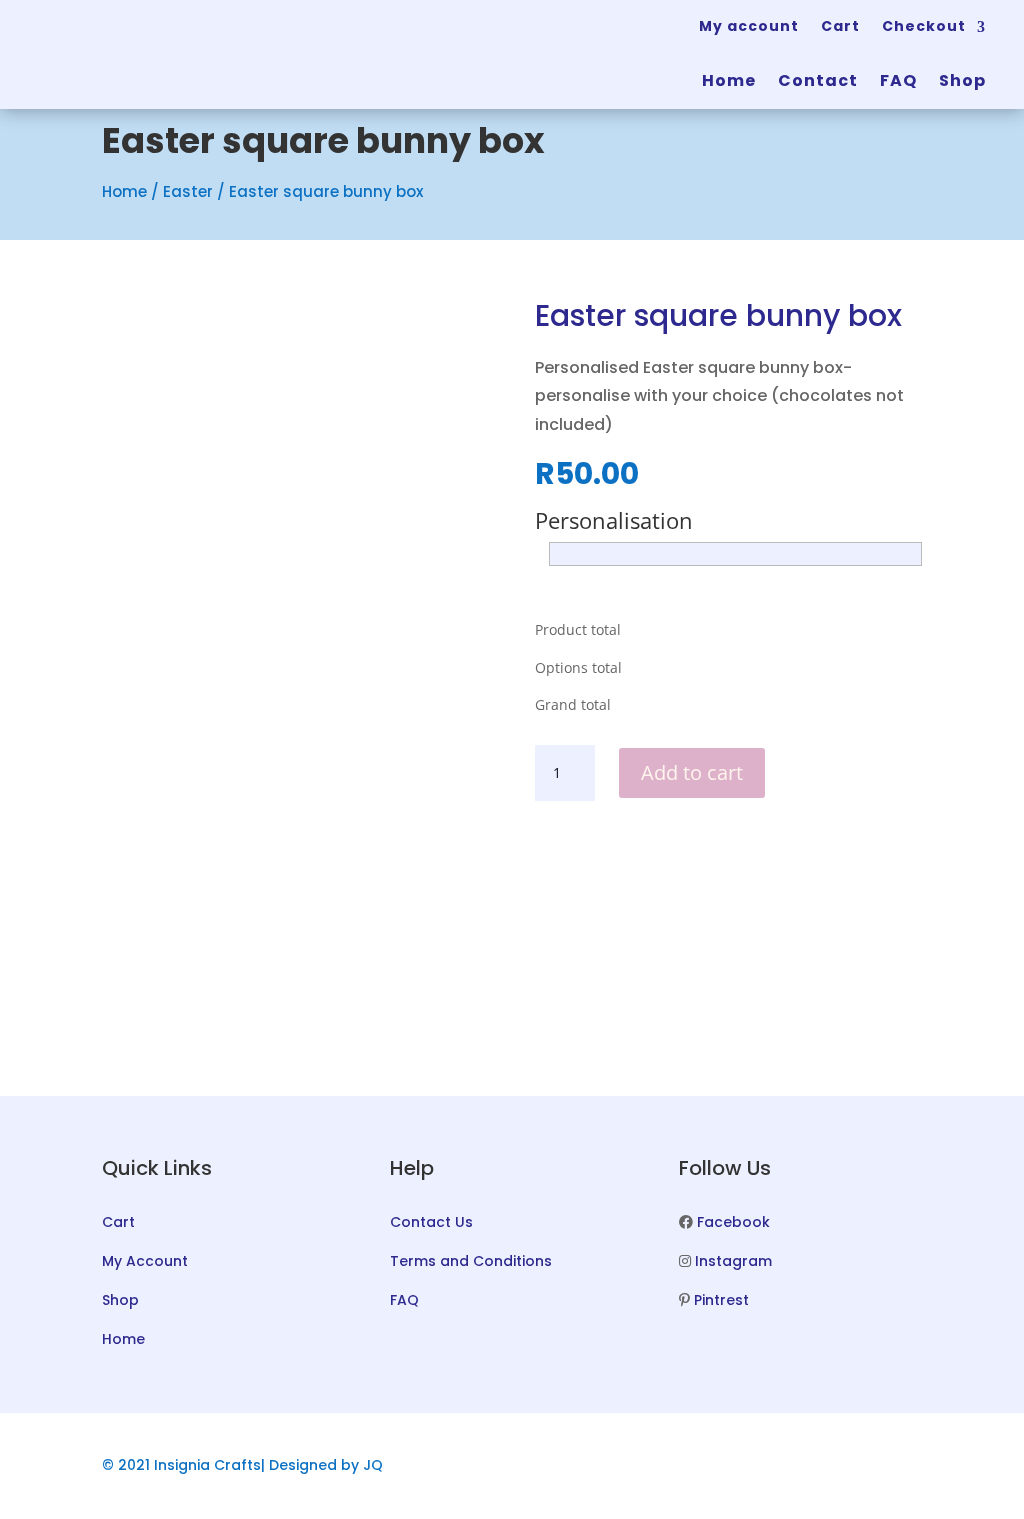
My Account (145, 1261)
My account (749, 26)
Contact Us (431, 1222)
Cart (840, 26)
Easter (188, 191)
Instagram (733, 1261)
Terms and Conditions (471, 1261)
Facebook (733, 1222)
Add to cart (692, 772)
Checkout (924, 26)
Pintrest (721, 1300)
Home (729, 80)
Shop (962, 80)
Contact (818, 80)
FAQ (898, 80)
